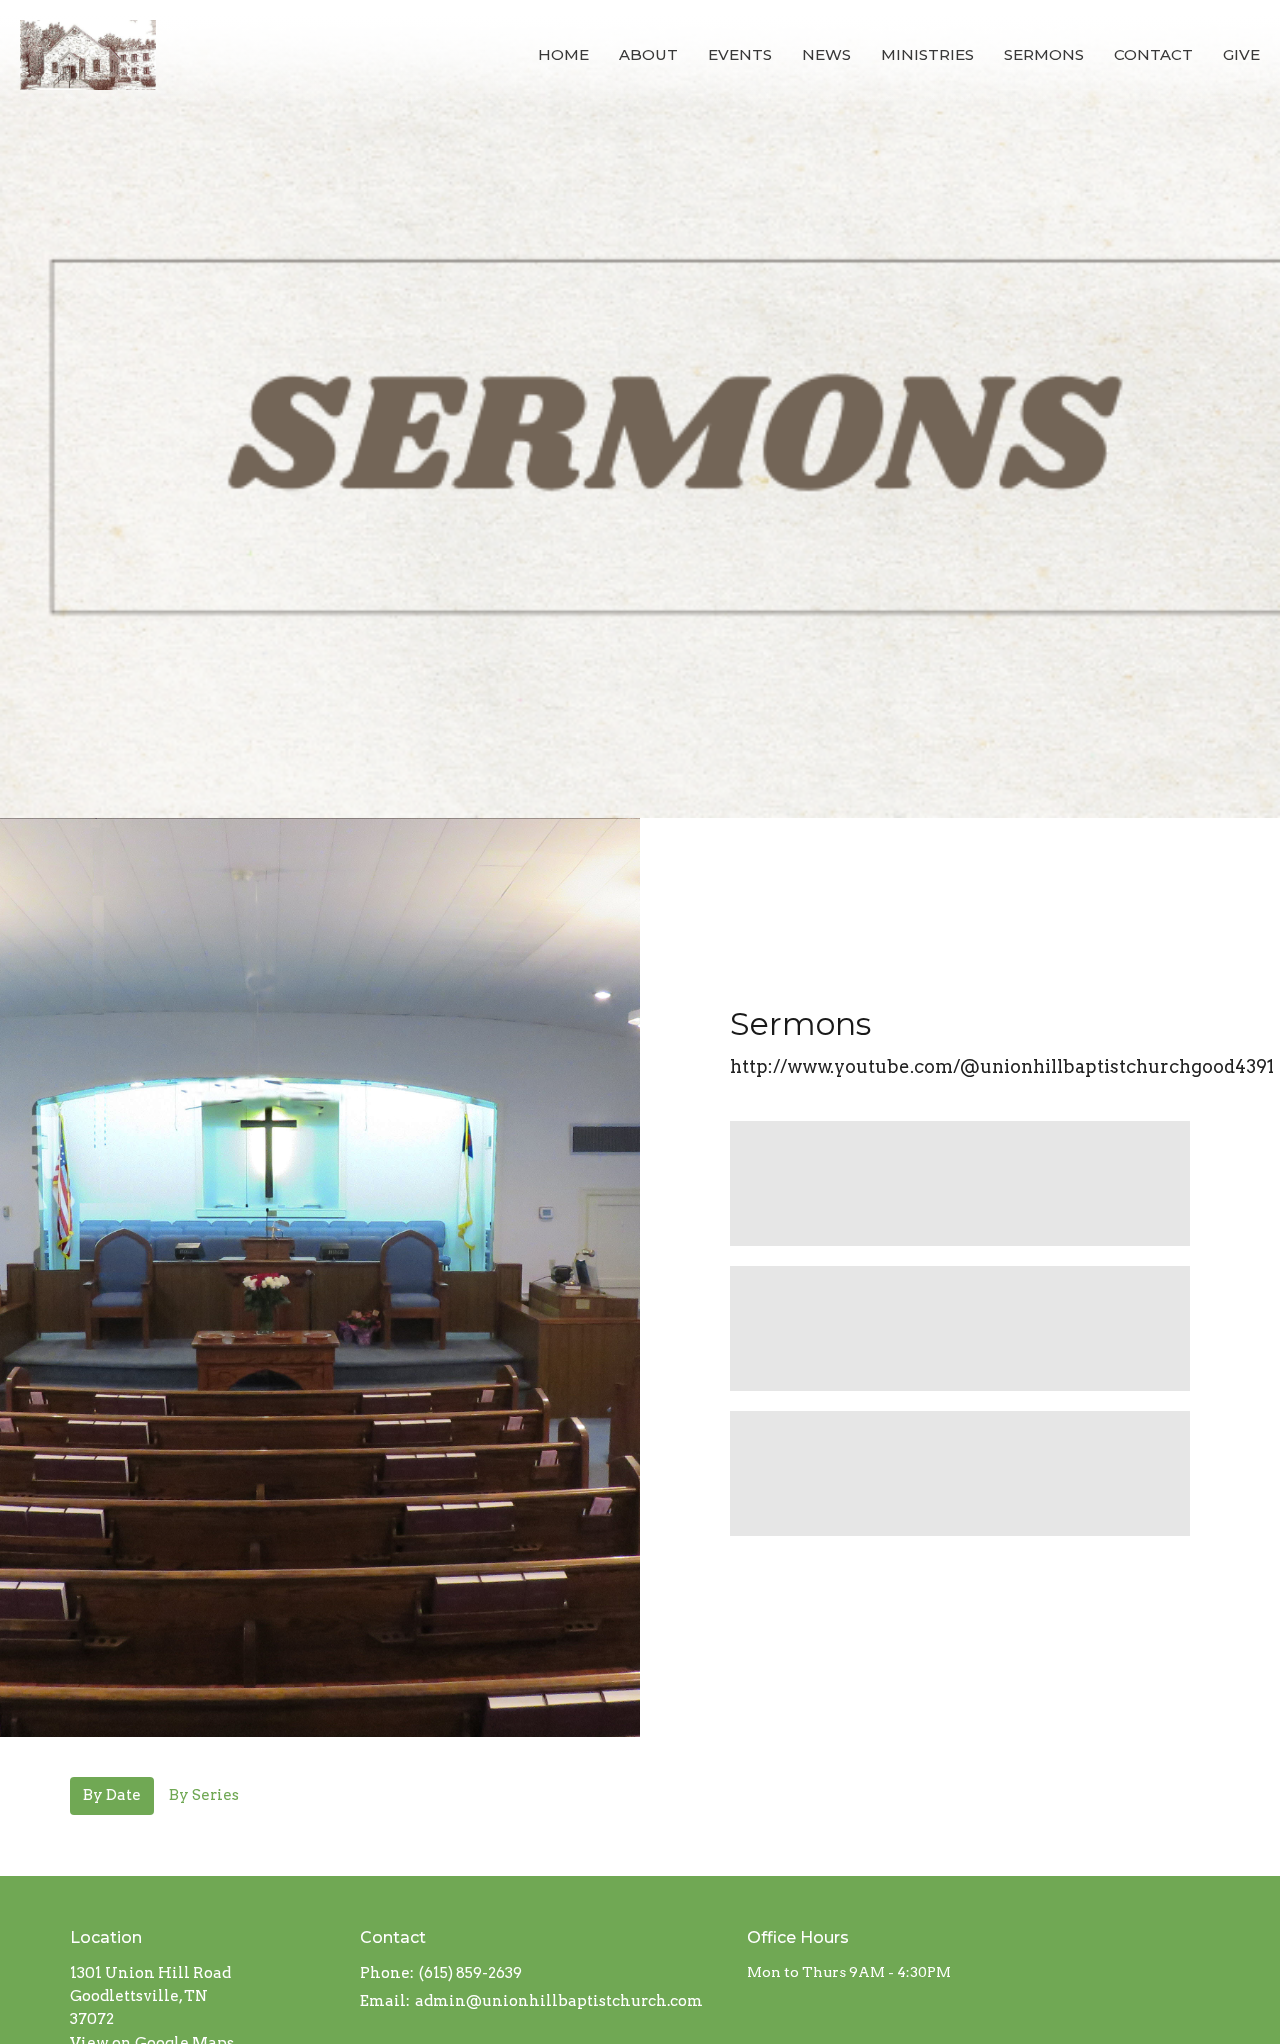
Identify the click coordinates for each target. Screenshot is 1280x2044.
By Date (112, 1795)
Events (740, 54)
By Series (204, 1795)
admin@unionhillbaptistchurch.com (559, 2001)
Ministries (927, 54)
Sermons (1044, 54)
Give (1241, 54)
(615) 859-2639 (470, 1973)
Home (563, 54)
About (648, 54)
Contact (1153, 54)
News (826, 54)
